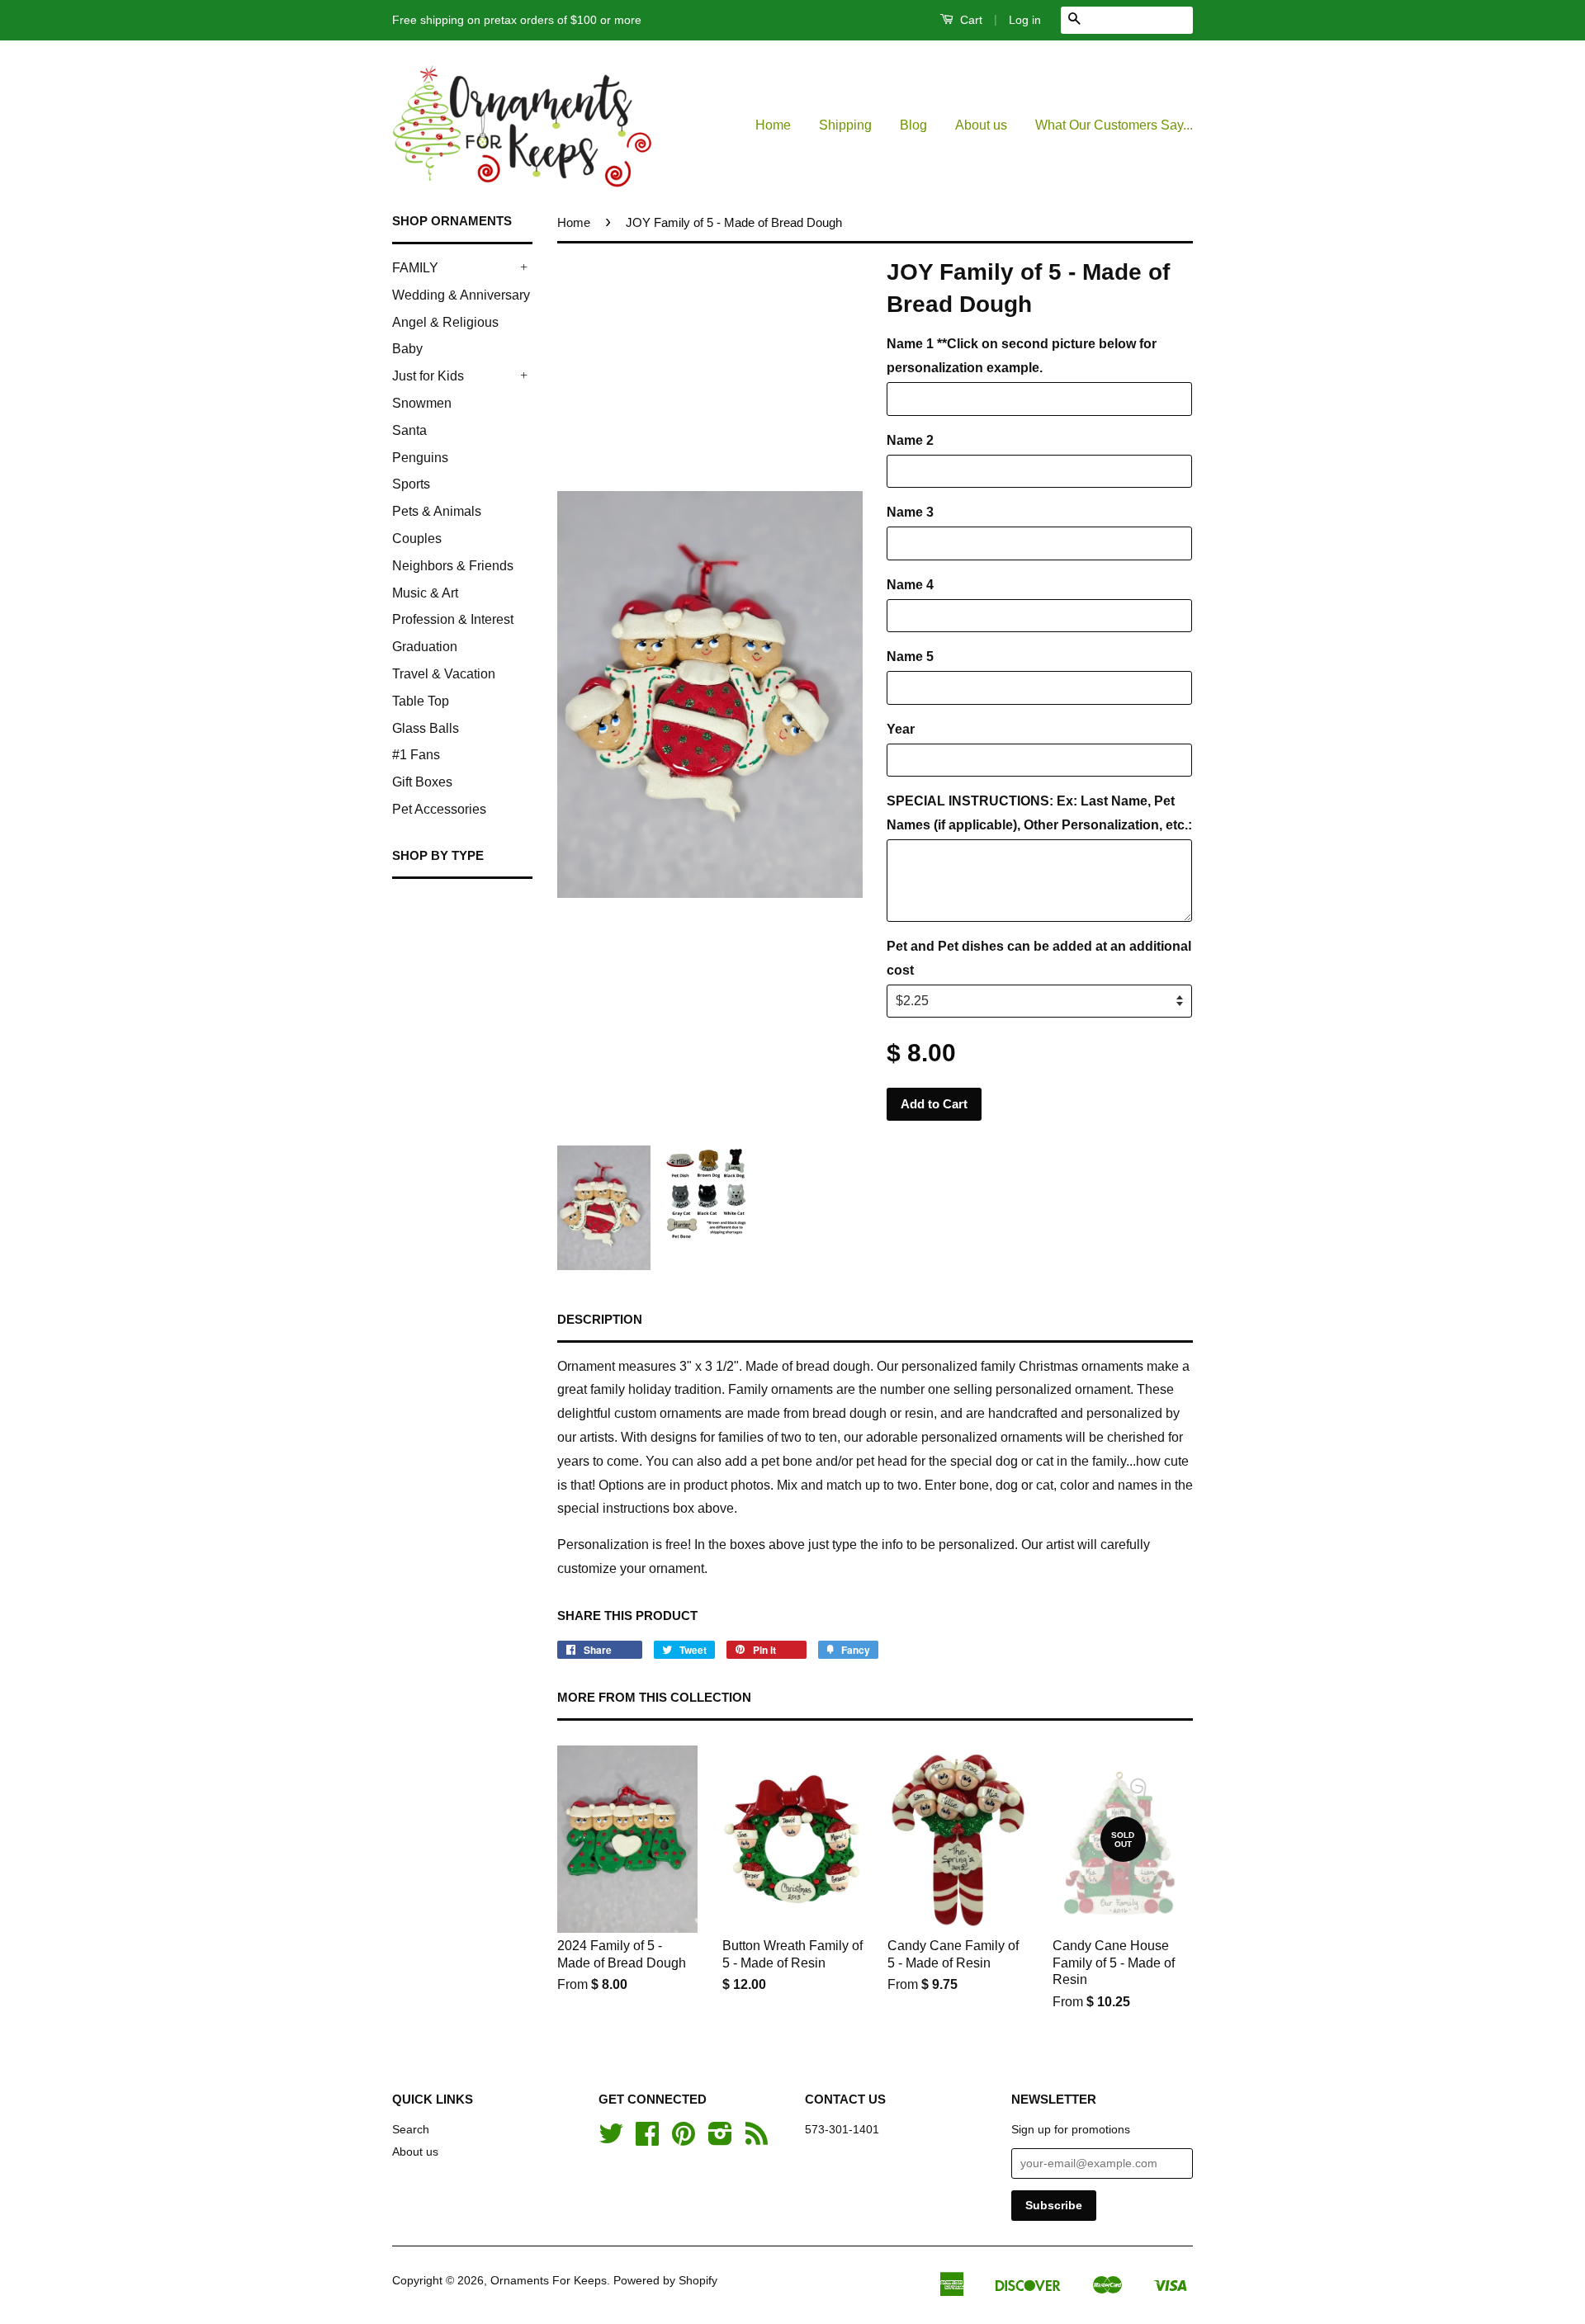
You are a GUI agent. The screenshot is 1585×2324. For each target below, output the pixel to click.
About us (981, 125)
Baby (407, 349)
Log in (1025, 20)
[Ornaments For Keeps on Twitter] (611, 2140)
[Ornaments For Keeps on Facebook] (647, 2140)
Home (773, 125)
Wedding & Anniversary (461, 295)
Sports (411, 484)
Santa (409, 430)
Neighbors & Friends (453, 566)
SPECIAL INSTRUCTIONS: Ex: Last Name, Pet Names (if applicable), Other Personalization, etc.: (1039, 813)
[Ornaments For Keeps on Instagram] (720, 2140)
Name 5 (910, 657)
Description (600, 1319)
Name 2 (910, 440)
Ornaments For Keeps (549, 2281)
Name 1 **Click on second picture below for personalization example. (1022, 356)
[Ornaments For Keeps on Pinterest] (684, 2140)
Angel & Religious (445, 322)
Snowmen (422, 403)
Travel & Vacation (444, 674)
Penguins (420, 458)
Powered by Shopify (665, 2281)
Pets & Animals (437, 511)
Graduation (425, 647)
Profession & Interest (453, 619)
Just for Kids (428, 376)
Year (901, 729)
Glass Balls (426, 728)
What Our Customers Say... (1114, 125)
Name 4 (910, 585)
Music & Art (425, 593)
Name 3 (910, 512)
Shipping (845, 125)
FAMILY (415, 268)
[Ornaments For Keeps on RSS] (757, 2140)
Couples (417, 538)
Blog (913, 125)
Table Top (421, 701)
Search (411, 2130)
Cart (970, 20)
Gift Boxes (422, 782)
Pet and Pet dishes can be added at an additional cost (1039, 958)
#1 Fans (416, 755)
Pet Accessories (439, 809)
